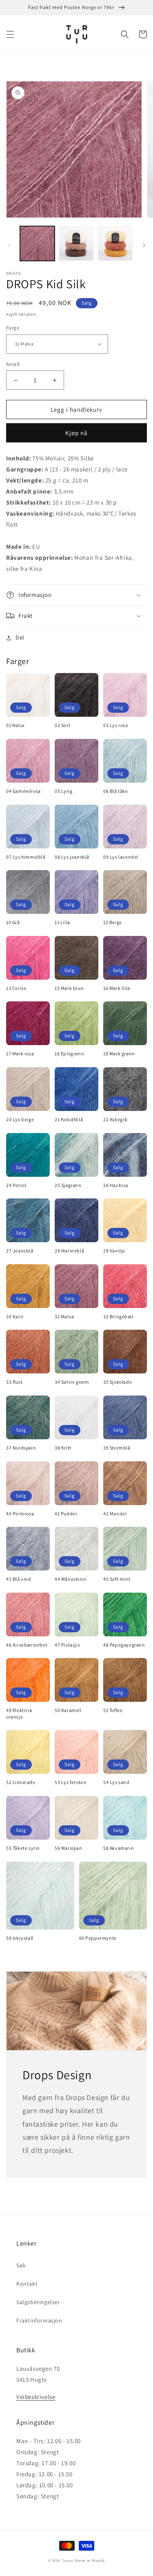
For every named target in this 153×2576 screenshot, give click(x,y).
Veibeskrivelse (36, 2397)
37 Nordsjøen (21, 1448)
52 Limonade (21, 1782)
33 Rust (14, 1382)
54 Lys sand (116, 1782)
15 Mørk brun (69, 988)
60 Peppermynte (98, 1938)
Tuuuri (68, 2560)
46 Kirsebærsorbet (27, 1645)
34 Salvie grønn (72, 1382)
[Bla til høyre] (144, 245)
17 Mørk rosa (20, 1054)
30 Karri (15, 1316)
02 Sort (62, 725)
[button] (10, 34)
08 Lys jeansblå (72, 857)
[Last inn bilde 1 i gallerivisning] (37, 243)
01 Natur (16, 725)
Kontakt (27, 2284)
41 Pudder (66, 1514)
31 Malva (64, 1316)
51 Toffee (113, 1710)
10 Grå (13, 922)
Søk (21, 2265)
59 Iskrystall (20, 1938)
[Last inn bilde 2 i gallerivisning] (76, 243)
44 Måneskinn (70, 1579)
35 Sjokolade (118, 1382)
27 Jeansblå (20, 1251)
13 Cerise (16, 988)
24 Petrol (16, 1185)
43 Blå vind (19, 1579)
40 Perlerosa (20, 1514)
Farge (13, 328)
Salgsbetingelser (38, 2302)
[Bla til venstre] (9, 245)
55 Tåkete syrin (23, 1848)
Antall (13, 364)
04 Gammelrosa (23, 791)
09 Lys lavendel (121, 857)
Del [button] (20, 637)
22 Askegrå (115, 1119)
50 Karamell (68, 1710)
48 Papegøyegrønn (124, 1645)
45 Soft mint (117, 1579)
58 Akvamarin (119, 1848)
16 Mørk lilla (117, 988)
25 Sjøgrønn (68, 1185)
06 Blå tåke (116, 791)
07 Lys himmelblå (26, 857)
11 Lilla (62, 922)
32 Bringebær (118, 1316)
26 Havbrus (116, 1185)
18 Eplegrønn (69, 1054)
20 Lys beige (20, 1119)
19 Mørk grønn (119, 1054)
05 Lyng (63, 791)
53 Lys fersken (71, 1782)
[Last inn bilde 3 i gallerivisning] (115, 243)
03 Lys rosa (116, 725)
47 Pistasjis (67, 1645)
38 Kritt (63, 1448)
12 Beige (113, 922)
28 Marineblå (69, 1251)
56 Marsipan (69, 1848)
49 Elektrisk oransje (19, 1713)
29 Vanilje (114, 1251)
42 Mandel (115, 1514)
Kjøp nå (76, 433)
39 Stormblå (117, 1448)
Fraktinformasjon (39, 2320)
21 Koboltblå (69, 1119)
